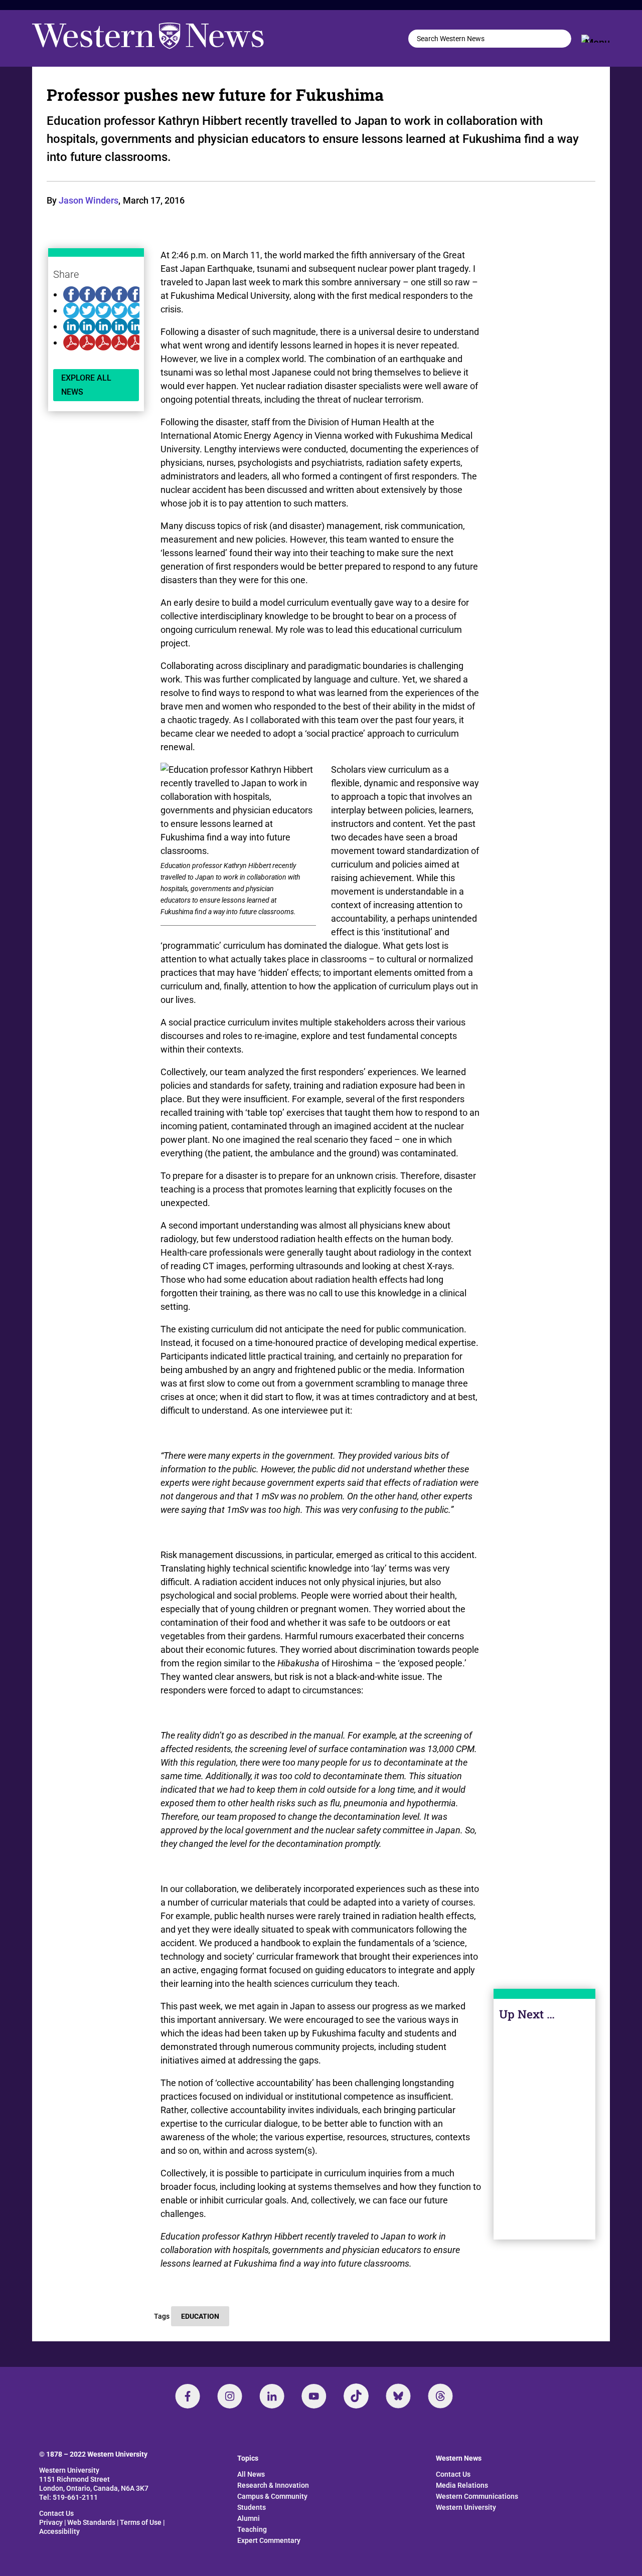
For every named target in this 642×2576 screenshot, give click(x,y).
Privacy (51, 2522)
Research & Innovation (273, 2485)
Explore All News (86, 385)
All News (251, 2474)
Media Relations (462, 2485)
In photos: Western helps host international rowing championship (544, 2156)
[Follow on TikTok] (356, 2396)
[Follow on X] (398, 2396)
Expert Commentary (269, 2540)
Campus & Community (272, 2496)
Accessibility (59, 2531)
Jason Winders (89, 200)
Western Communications (477, 2496)
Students (252, 2507)
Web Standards (91, 2522)
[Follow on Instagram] (230, 2396)
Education (200, 2316)
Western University (466, 2507)
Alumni (249, 2518)
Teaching (252, 2529)
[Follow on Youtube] (314, 2396)
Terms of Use (141, 2522)
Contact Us (56, 2513)
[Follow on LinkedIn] (272, 2396)
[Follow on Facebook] (188, 2396)
